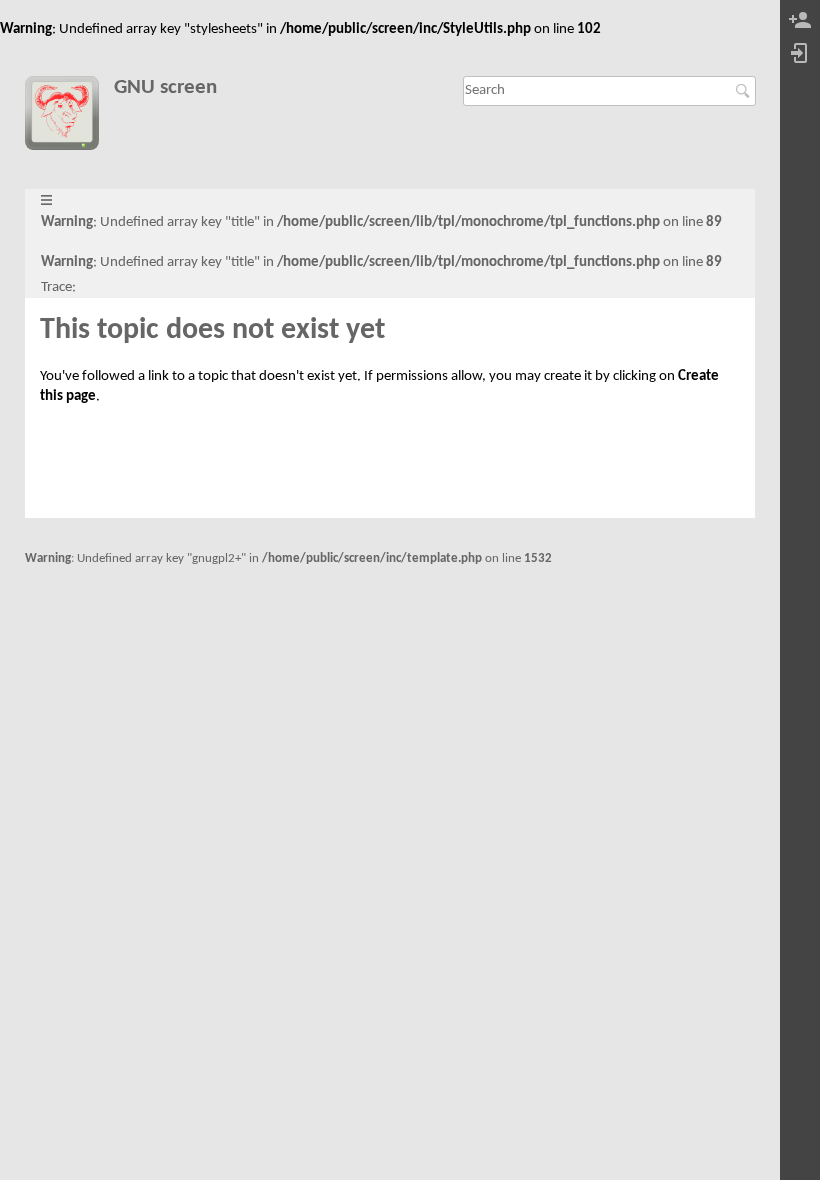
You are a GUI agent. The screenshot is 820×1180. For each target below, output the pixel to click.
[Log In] (800, 54)
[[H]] (69, 117)
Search (745, 91)
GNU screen (165, 87)
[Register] (800, 21)
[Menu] (46, 201)
